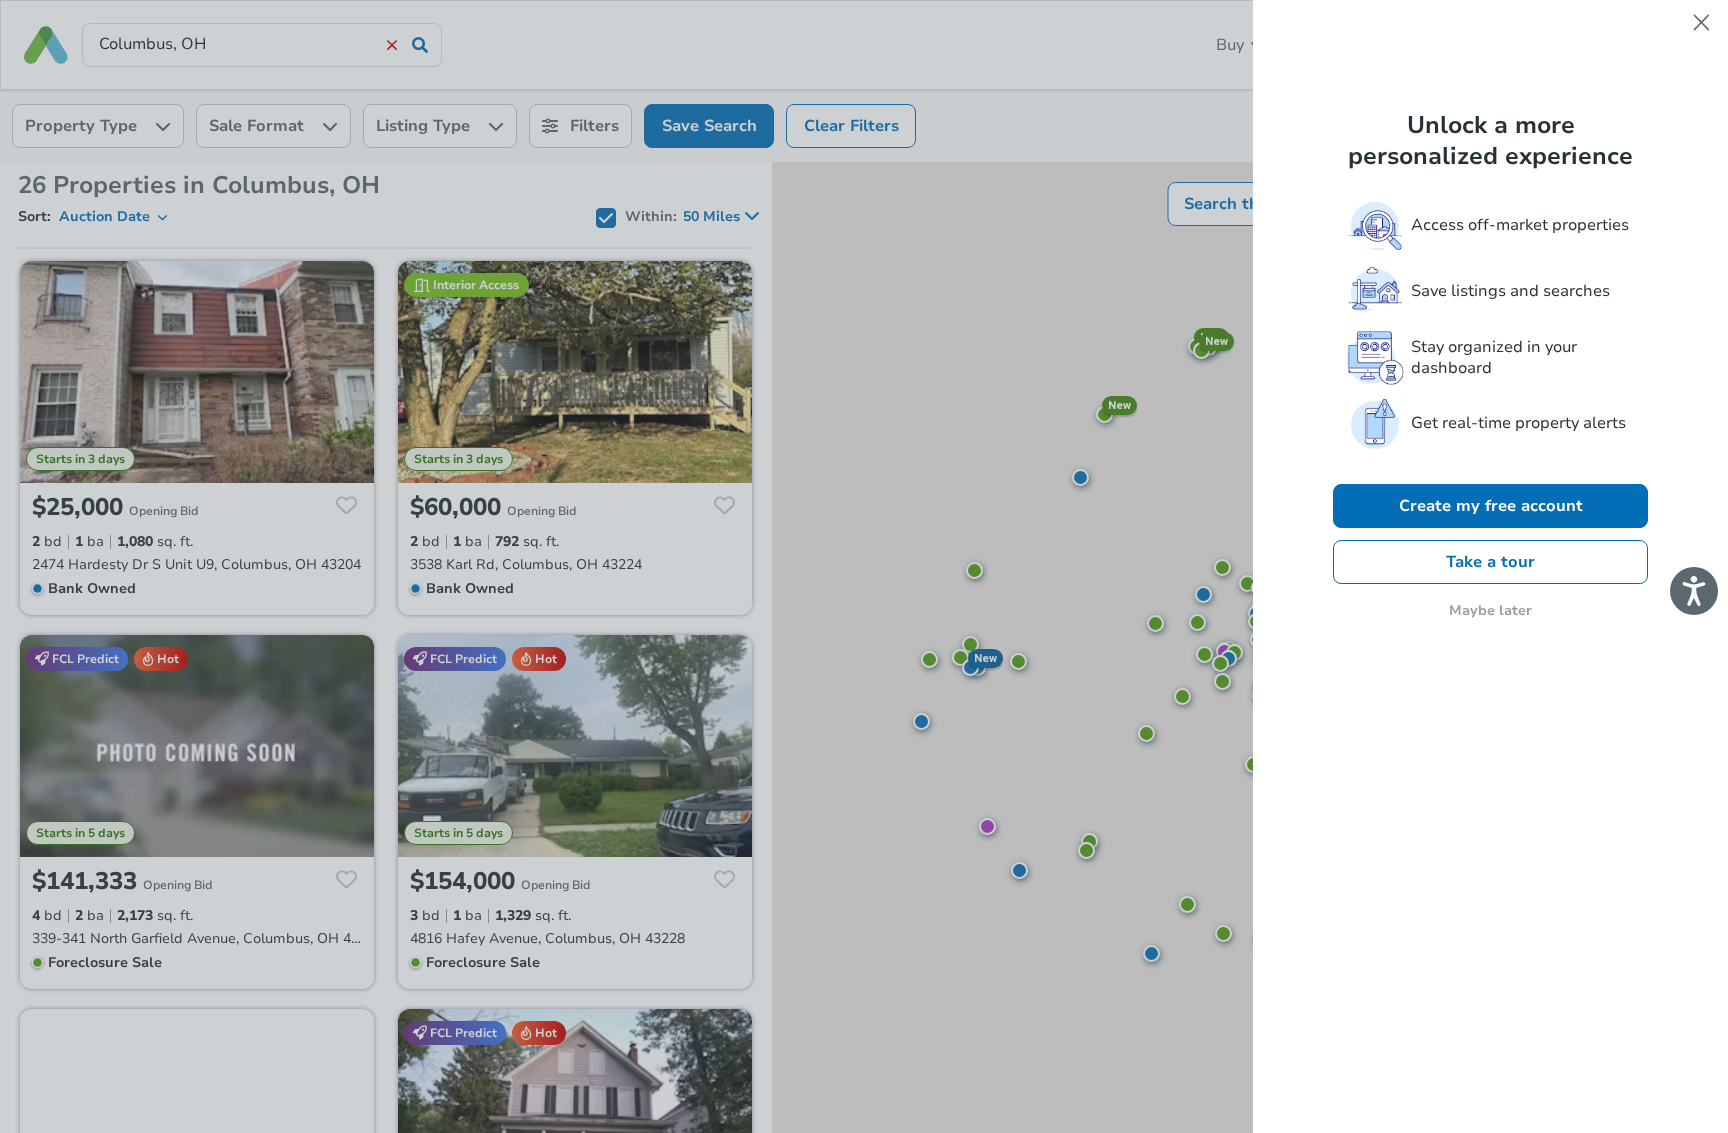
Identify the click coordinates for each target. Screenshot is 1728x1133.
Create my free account (1491, 506)
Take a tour (1490, 562)
